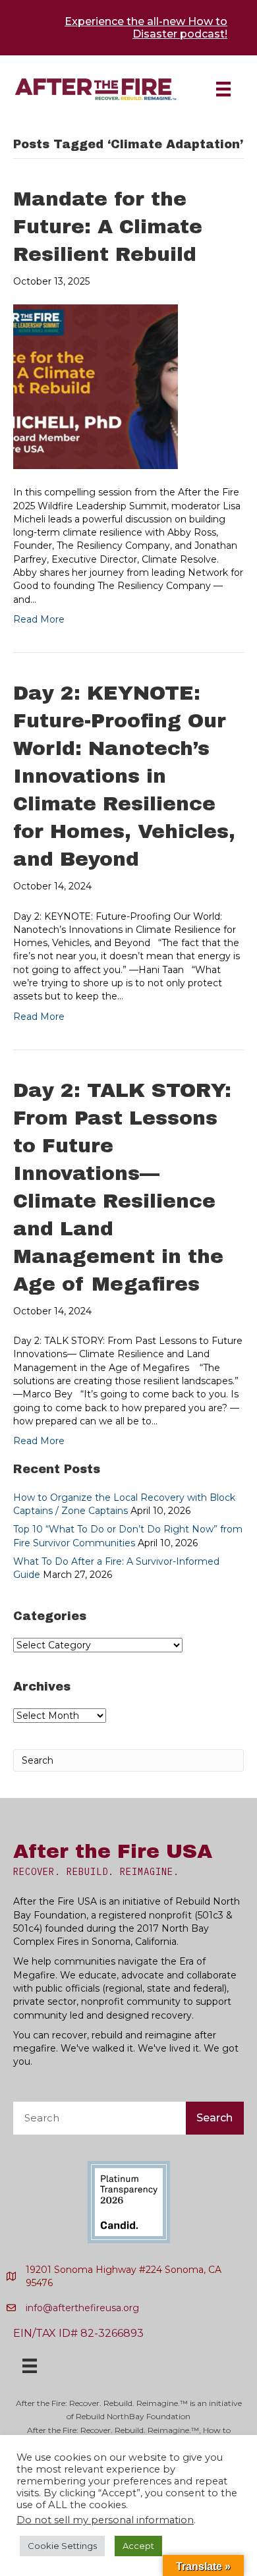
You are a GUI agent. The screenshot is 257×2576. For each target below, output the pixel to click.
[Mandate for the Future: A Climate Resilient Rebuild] (96, 386)
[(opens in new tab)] (129, 2201)
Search (214, 2118)
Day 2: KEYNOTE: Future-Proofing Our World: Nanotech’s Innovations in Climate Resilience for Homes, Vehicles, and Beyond (124, 776)
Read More (39, 619)
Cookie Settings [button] (62, 2546)
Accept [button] (138, 2546)
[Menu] (223, 89)
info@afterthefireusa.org (82, 2308)
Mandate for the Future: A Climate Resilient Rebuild (108, 227)
